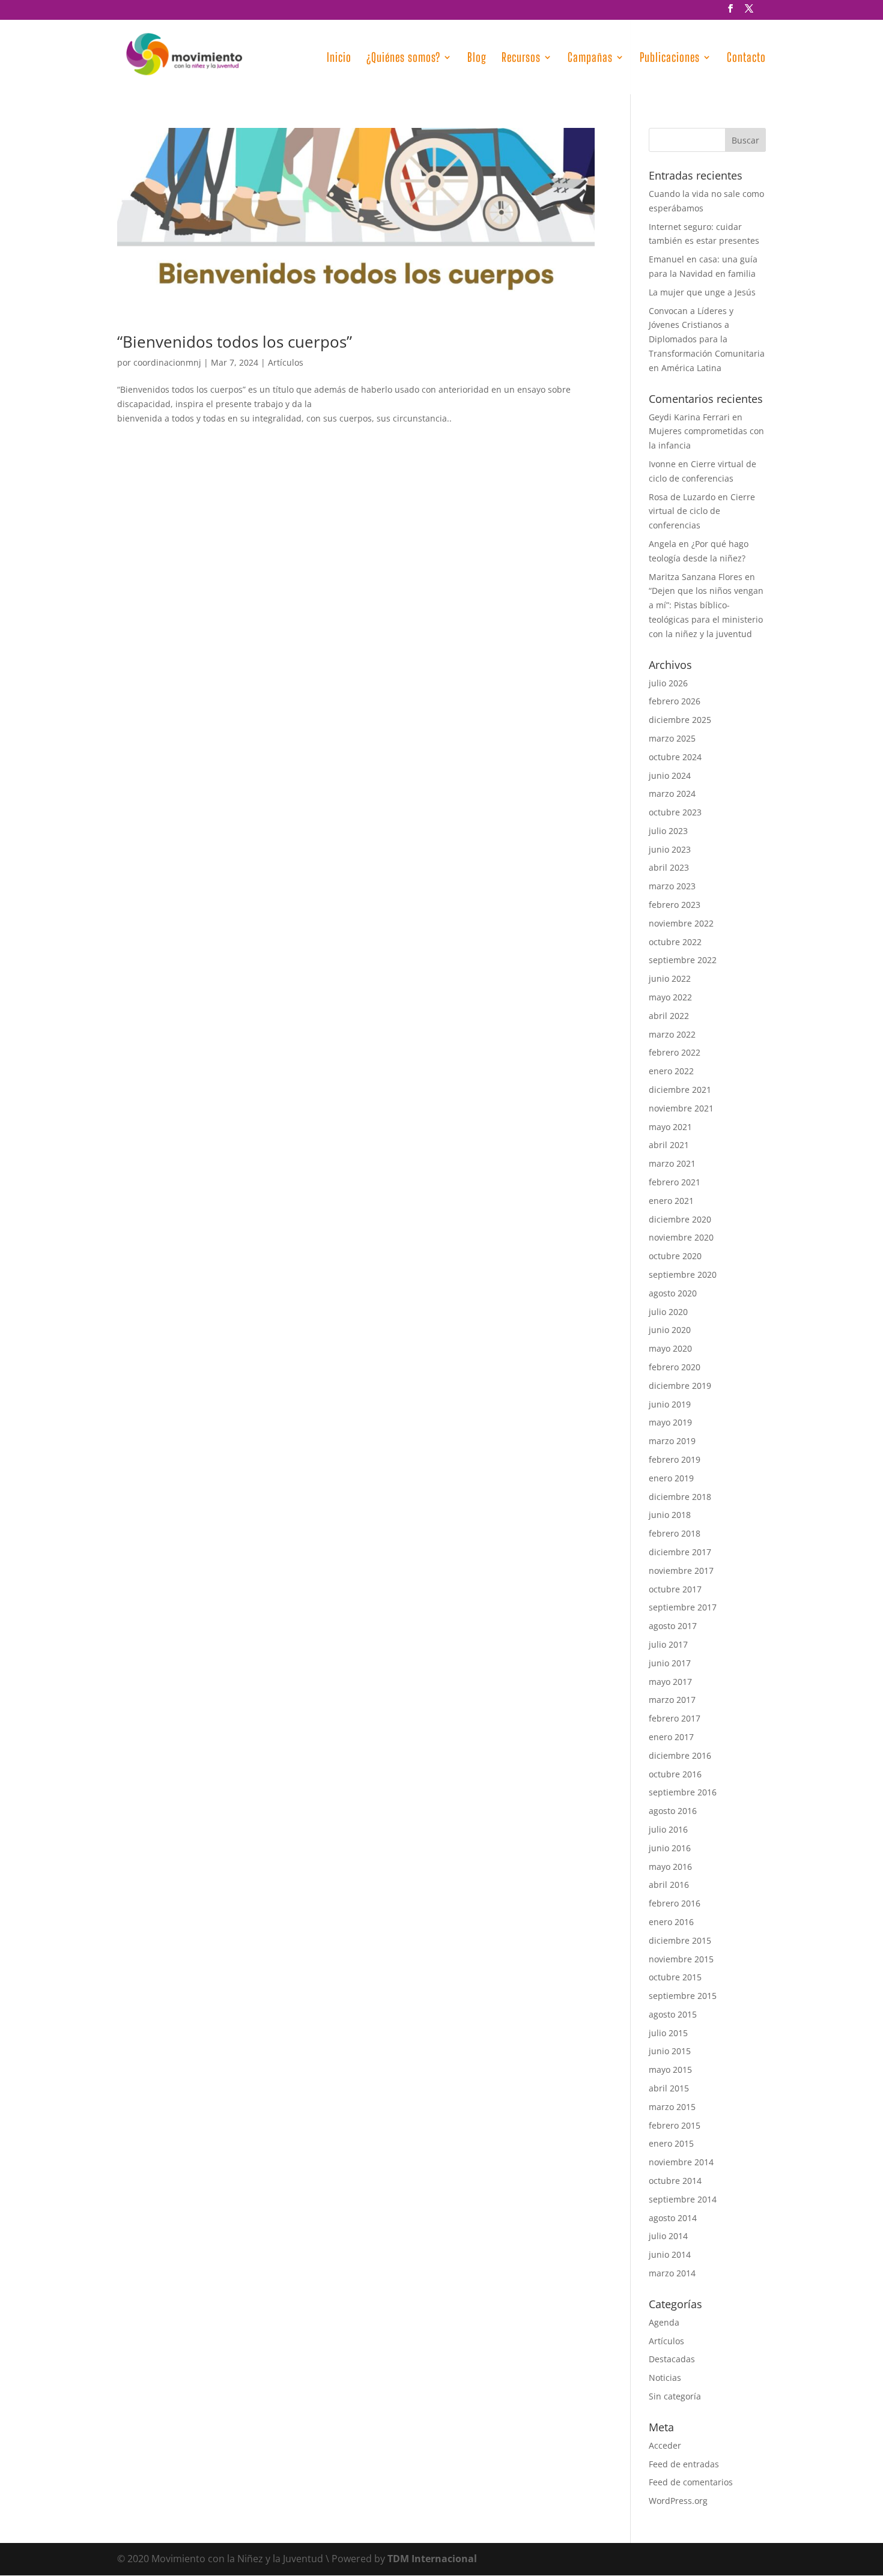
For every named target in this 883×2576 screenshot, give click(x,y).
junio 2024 (670, 776)
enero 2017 (671, 1737)
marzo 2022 (672, 1034)
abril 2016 (669, 1885)
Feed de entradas (684, 2464)
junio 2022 (670, 978)
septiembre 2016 (683, 1792)
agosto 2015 (673, 2014)
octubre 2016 (675, 1774)
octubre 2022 (675, 942)
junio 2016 (670, 1848)
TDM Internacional (432, 2559)
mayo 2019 (670, 1422)
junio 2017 (670, 1663)
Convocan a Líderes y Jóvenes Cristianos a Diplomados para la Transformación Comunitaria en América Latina (707, 339)
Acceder (665, 2445)
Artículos (286, 362)
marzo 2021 (672, 1163)
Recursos (521, 59)
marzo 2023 (672, 886)
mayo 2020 (670, 1348)
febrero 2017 (675, 1718)
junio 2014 (670, 2254)
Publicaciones (670, 59)
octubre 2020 (675, 1256)
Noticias (665, 2378)
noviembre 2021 (681, 1108)
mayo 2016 (670, 1867)
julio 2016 (668, 1829)
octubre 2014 (675, 2181)
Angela (663, 544)
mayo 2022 (670, 997)
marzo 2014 (672, 2273)
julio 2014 (668, 2236)
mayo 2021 (670, 1127)
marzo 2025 (672, 738)
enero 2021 (671, 1201)
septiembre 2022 (683, 960)
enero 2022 (671, 1071)
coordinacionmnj (167, 362)
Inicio (339, 59)
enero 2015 (671, 2143)
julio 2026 (668, 683)
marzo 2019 (672, 1441)
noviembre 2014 (681, 2162)
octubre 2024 (675, 757)
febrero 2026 (675, 701)
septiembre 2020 (683, 1274)
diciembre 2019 (680, 1386)
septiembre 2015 (683, 1996)
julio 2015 (668, 2033)
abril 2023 (669, 867)
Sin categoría (675, 2396)
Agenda (664, 2322)
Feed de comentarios (691, 2482)
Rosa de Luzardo (682, 497)
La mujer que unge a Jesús (702, 292)
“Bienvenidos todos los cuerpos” (235, 342)
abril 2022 (669, 1016)
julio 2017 (668, 1644)
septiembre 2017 (683, 1607)
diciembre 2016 (680, 1755)
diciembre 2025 (680, 720)
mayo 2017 (670, 1682)
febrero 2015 (675, 2125)
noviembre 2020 (681, 1237)
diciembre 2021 (680, 1090)
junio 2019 (670, 1404)
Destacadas (672, 2359)
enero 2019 (671, 1478)
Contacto (746, 59)
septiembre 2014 (683, 2199)
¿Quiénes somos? (403, 59)
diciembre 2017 (680, 1552)
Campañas (590, 59)
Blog (477, 59)
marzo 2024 (672, 794)
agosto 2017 (673, 1626)
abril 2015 (669, 2088)
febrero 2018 (675, 1533)
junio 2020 (670, 1330)
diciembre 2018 (680, 1497)
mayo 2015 (670, 2070)
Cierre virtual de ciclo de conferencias (702, 511)
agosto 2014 (673, 2218)
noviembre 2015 (681, 1959)
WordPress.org (678, 2501)
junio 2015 (670, 2051)
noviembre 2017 (681, 1571)
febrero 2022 (675, 1052)
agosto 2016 (673, 1811)
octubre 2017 (675, 1589)
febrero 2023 (675, 905)
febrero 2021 (675, 1182)
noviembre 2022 (681, 923)
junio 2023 (670, 849)
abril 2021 (669, 1145)
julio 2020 (668, 1312)
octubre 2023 (675, 812)
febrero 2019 (675, 1459)
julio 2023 (668, 831)
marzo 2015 (672, 2107)
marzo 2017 (672, 1700)
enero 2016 (671, 1922)
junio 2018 (670, 1515)
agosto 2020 (673, 1293)
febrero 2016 (675, 1903)
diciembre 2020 (680, 1219)
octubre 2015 (675, 1977)
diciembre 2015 (680, 1940)
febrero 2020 (675, 1367)
